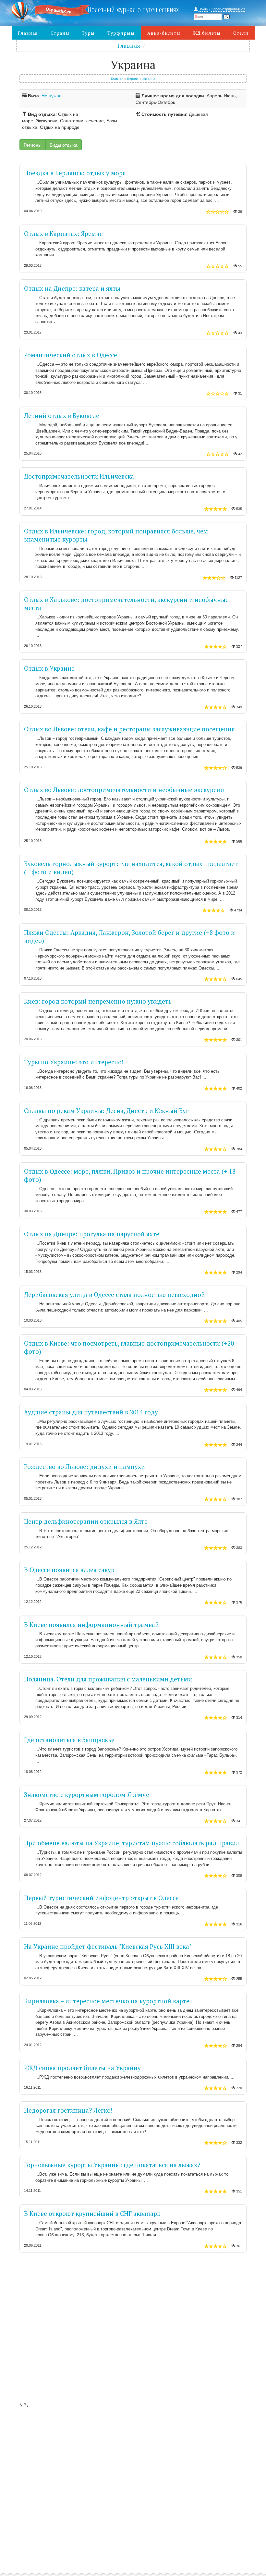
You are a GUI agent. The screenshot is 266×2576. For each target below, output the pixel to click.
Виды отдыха (64, 145)
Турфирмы (121, 33)
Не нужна (52, 95)
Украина (149, 79)
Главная (28, 33)
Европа (133, 79)
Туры (88, 33)
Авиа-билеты (164, 33)
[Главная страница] (42, 12)
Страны (60, 33)
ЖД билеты (207, 33)
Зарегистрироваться (228, 9)
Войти (203, 9)
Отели (241, 33)
